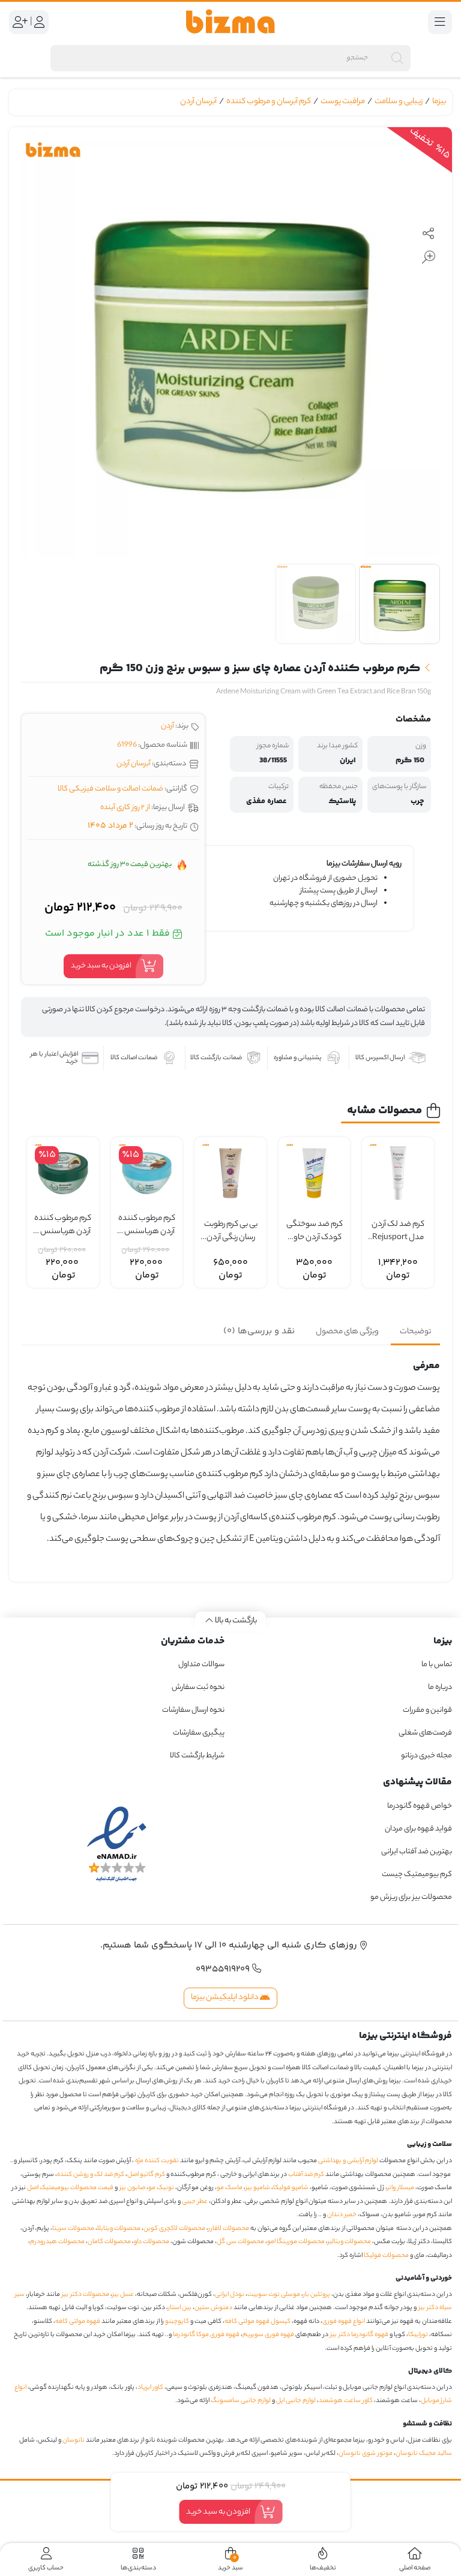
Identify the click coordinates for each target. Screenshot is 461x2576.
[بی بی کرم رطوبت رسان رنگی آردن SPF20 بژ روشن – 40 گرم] (230, 1173)
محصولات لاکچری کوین (174, 2229)
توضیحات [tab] (415, 1332)
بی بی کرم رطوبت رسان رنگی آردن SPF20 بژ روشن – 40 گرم (230, 1232)
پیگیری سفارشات (199, 1733)
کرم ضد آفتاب (306, 2175)
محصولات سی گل (240, 2242)
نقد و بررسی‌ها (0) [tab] (259, 1331)
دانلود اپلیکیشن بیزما (225, 1998)
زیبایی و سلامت (399, 102)
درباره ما (440, 1687)
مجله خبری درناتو (426, 1756)
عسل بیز (123, 2295)
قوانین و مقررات (427, 1710)
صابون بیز (132, 2188)
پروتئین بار (317, 2295)
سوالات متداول (201, 1665)
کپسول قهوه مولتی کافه (258, 2322)
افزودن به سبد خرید (101, 966)
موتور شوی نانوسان (366, 2454)
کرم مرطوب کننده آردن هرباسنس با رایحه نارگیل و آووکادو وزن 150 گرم (63, 1226)
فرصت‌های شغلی (425, 1733)
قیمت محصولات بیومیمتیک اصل (70, 2188)
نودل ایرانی (230, 2295)
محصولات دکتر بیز (86, 2295)
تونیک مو (161, 2188)
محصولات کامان (109, 2242)
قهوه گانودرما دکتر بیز (359, 2335)
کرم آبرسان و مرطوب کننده (269, 102)
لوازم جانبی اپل (296, 2401)
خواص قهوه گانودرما (420, 1806)
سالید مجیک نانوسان (424, 2454)
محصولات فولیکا (386, 2256)
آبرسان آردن (198, 102)
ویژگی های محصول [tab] (347, 1332)
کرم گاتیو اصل (146, 2175)
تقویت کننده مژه (157, 2161)
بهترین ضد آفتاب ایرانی (417, 1852)
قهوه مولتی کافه (78, 2322)
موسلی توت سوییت (274, 2295)
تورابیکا (418, 2335)
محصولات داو (152, 2242)
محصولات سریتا (73, 2229)
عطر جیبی (195, 2202)
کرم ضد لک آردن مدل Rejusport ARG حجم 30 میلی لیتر (398, 1232)
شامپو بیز (258, 2188)
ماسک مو (230, 2188)
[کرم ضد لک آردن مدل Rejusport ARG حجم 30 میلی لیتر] (398, 1173)
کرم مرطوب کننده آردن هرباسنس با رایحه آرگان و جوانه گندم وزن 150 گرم (146, 1226)
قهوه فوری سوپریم (268, 2335)
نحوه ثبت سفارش (198, 1687)
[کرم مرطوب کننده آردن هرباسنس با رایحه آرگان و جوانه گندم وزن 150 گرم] (147, 1173)
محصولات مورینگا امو (296, 2242)
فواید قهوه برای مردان (418, 1829)
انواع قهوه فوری (344, 2322)
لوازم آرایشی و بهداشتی (348, 2161)
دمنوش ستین (213, 2308)
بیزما (439, 102)
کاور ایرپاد (150, 2388)
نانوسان (74, 2440)
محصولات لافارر (229, 2229)
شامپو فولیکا (291, 2188)
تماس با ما (437, 1665)
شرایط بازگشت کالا (197, 1756)
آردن (167, 726)
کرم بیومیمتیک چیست (417, 1875)
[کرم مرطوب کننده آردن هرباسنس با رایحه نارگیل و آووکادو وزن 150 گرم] (63, 1173)
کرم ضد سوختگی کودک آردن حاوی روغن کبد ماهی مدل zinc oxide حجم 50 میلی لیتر (315, 1232)
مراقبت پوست (343, 102)
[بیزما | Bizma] (230, 22)
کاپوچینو (177, 2322)
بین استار (180, 2308)
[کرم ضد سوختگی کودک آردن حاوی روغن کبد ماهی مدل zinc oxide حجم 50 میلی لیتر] (315, 1173)
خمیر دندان (342, 2215)
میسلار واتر (401, 2188)
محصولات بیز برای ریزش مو (411, 1897)
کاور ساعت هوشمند (346, 2401)
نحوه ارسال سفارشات (193, 1710)
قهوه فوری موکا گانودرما (206, 2335)
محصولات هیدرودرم (57, 2242)
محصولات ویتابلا (119, 2229)
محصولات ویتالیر (349, 2242)
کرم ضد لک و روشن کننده (91, 2175)
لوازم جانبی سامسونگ (241, 2401)
